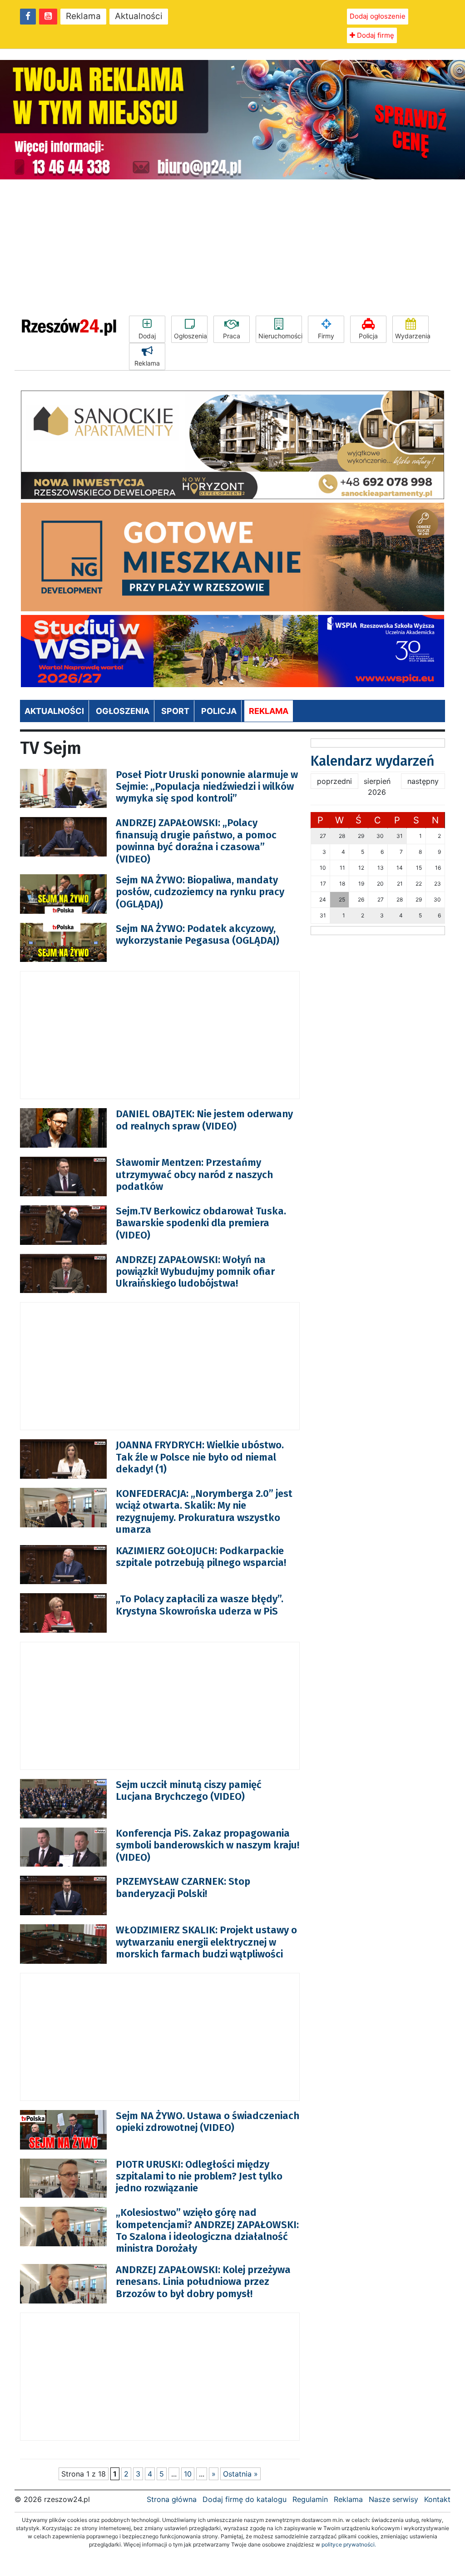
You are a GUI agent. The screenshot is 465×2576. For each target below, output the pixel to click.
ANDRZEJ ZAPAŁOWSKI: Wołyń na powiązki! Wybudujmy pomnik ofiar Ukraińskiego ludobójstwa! (195, 1272)
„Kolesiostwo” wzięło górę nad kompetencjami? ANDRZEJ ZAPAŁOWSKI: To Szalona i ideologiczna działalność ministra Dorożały (207, 2230)
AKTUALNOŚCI (54, 711)
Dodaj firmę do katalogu (245, 2499)
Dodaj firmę (375, 35)
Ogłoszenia (190, 336)
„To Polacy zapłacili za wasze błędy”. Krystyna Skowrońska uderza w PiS (200, 1605)
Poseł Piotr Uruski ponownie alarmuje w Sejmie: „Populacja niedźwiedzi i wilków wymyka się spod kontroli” (207, 787)
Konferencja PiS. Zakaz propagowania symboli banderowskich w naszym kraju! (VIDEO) (208, 1845)
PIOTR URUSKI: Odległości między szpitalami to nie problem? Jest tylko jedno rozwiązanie (199, 2176)
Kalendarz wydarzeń (373, 761)
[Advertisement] (232, 248)
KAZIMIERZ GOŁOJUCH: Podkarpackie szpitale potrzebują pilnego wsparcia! (201, 1557)
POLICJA (219, 711)
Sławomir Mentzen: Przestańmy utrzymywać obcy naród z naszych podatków (194, 1174)
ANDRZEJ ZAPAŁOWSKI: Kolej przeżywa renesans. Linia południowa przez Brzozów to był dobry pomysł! (203, 2282)
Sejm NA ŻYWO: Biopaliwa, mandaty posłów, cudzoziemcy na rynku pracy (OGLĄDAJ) (200, 892)
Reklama (83, 16)
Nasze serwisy (393, 2499)
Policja (368, 336)
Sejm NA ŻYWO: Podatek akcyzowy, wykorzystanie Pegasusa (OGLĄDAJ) (198, 934)
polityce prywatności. (349, 2544)
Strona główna (172, 2499)
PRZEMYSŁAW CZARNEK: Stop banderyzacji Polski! (183, 1887)
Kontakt (437, 2499)
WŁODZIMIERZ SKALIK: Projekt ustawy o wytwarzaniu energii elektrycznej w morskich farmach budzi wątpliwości (206, 1942)
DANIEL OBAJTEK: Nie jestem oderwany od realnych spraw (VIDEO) (204, 1120)
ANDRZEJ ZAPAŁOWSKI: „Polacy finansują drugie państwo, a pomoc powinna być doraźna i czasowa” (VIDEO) (196, 841)
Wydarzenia (412, 336)
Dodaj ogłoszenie (378, 16)
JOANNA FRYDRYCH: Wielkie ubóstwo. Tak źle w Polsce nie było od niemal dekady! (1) (200, 1457)
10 (188, 2474)
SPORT (175, 711)
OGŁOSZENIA (123, 711)
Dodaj (147, 336)
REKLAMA (269, 711)
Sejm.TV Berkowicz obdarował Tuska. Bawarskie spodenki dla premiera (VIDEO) (201, 1223)
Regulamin (310, 2499)
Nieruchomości (280, 336)
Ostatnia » (240, 2474)
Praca (232, 336)
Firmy (326, 336)
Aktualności (139, 16)
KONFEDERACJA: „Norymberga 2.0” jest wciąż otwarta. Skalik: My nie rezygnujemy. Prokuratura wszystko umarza (204, 1511)
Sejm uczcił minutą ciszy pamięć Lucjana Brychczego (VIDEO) (189, 1791)
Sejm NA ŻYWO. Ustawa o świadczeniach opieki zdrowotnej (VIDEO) (208, 2122)
